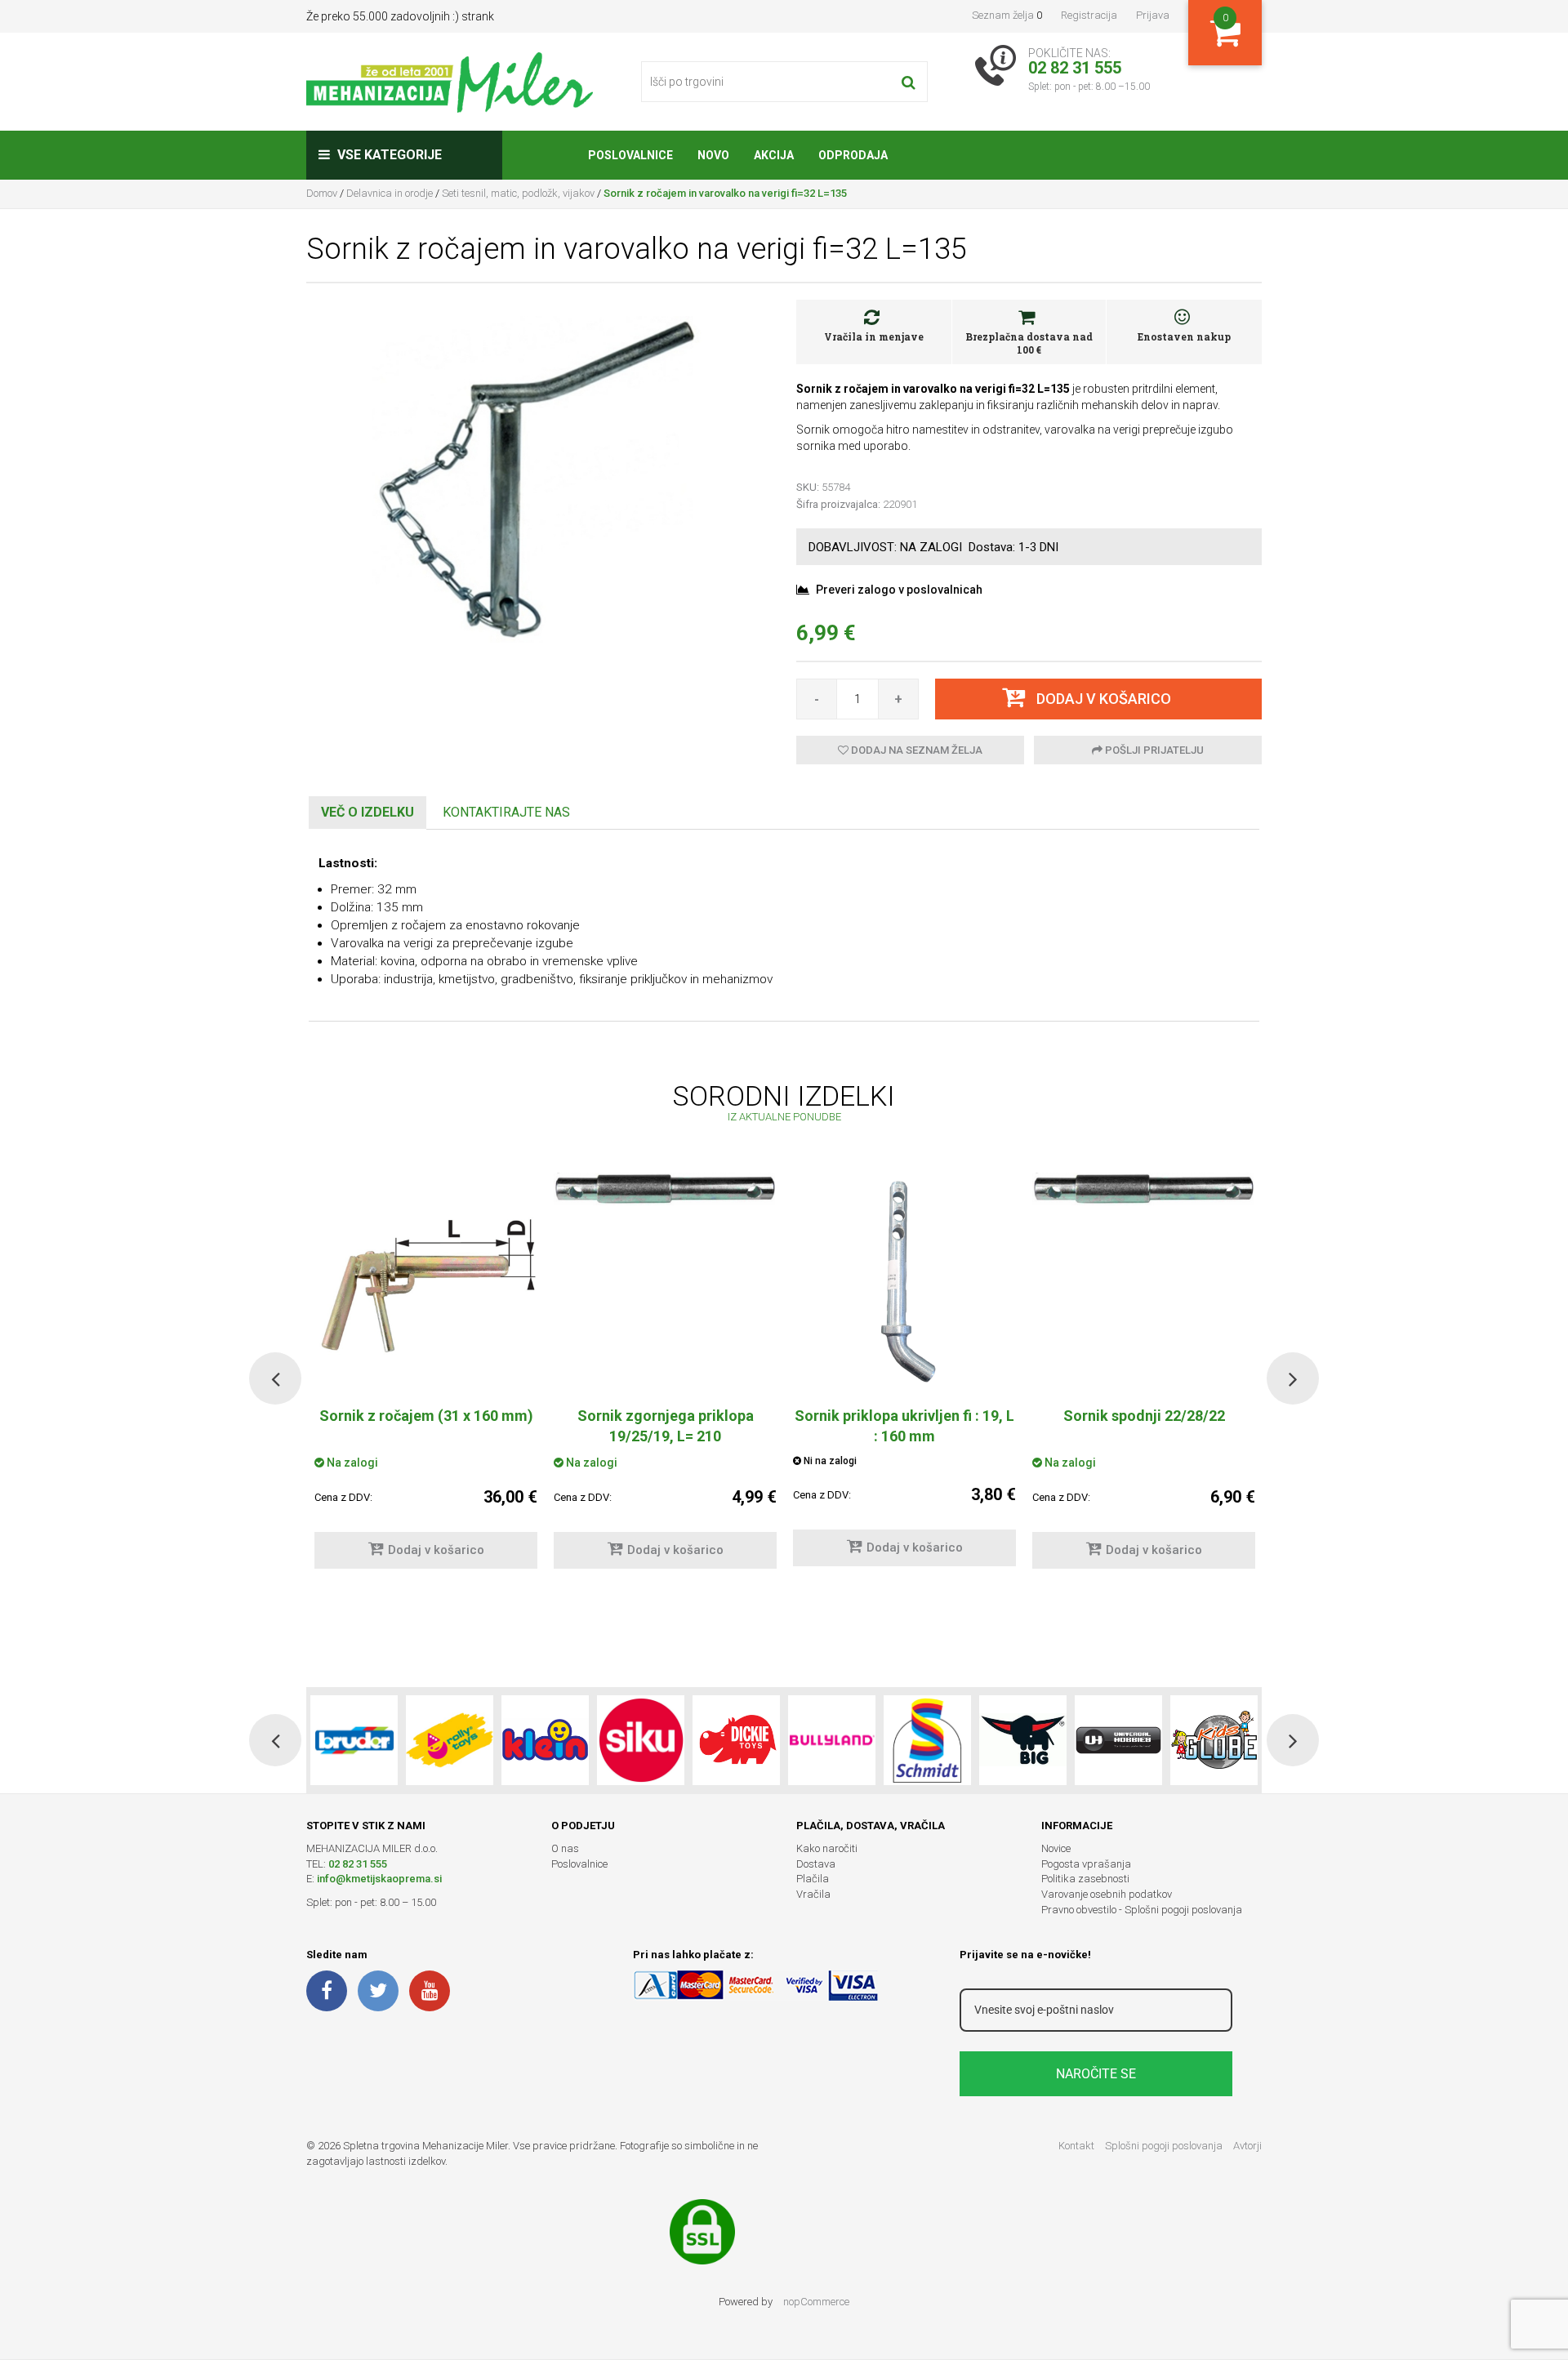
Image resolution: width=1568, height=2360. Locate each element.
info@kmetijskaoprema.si (379, 1879)
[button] (275, 1378)
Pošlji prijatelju (1153, 750)
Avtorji (1247, 2146)
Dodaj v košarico (436, 1550)
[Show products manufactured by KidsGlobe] (1214, 1740)
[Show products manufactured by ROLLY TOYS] (450, 1740)
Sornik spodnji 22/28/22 (1144, 1416)
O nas (565, 1848)
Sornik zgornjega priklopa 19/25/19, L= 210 (666, 1426)
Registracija (1089, 15)
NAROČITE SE (1096, 2074)
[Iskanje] (909, 82)
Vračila (813, 1894)
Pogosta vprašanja (1086, 1864)
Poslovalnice (579, 1864)
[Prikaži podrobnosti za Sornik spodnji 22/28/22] (1144, 1189)
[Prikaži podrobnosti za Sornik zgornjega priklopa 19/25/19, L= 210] (665, 1189)
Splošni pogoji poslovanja (1164, 2146)
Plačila (813, 1879)
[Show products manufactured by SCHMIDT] (927, 1740)
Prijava (1153, 15)
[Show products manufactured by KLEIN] (545, 1740)
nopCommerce (816, 2302)
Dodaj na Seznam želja (915, 750)
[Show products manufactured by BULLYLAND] (832, 1740)
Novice (1056, 1848)
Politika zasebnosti (1085, 1879)
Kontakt (1076, 2146)
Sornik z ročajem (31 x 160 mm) (426, 1416)
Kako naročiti (827, 1848)
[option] (665, 1379)
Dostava (816, 1864)
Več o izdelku (367, 812)
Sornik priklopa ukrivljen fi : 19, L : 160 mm (904, 1426)
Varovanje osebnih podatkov (1107, 1894)
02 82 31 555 (358, 1864)
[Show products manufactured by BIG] (1023, 1740)
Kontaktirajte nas (506, 812)
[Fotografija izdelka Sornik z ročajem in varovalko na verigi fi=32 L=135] (539, 479)
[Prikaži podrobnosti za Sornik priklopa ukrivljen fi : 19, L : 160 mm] (904, 1283)
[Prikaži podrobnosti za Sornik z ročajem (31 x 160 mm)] (426, 1283)
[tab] (367, 813)
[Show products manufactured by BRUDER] (354, 1740)
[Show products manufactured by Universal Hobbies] (1118, 1740)
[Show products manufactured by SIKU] (641, 1740)
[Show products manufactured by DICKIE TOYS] (736, 1740)
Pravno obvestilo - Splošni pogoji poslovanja (1142, 1910)
